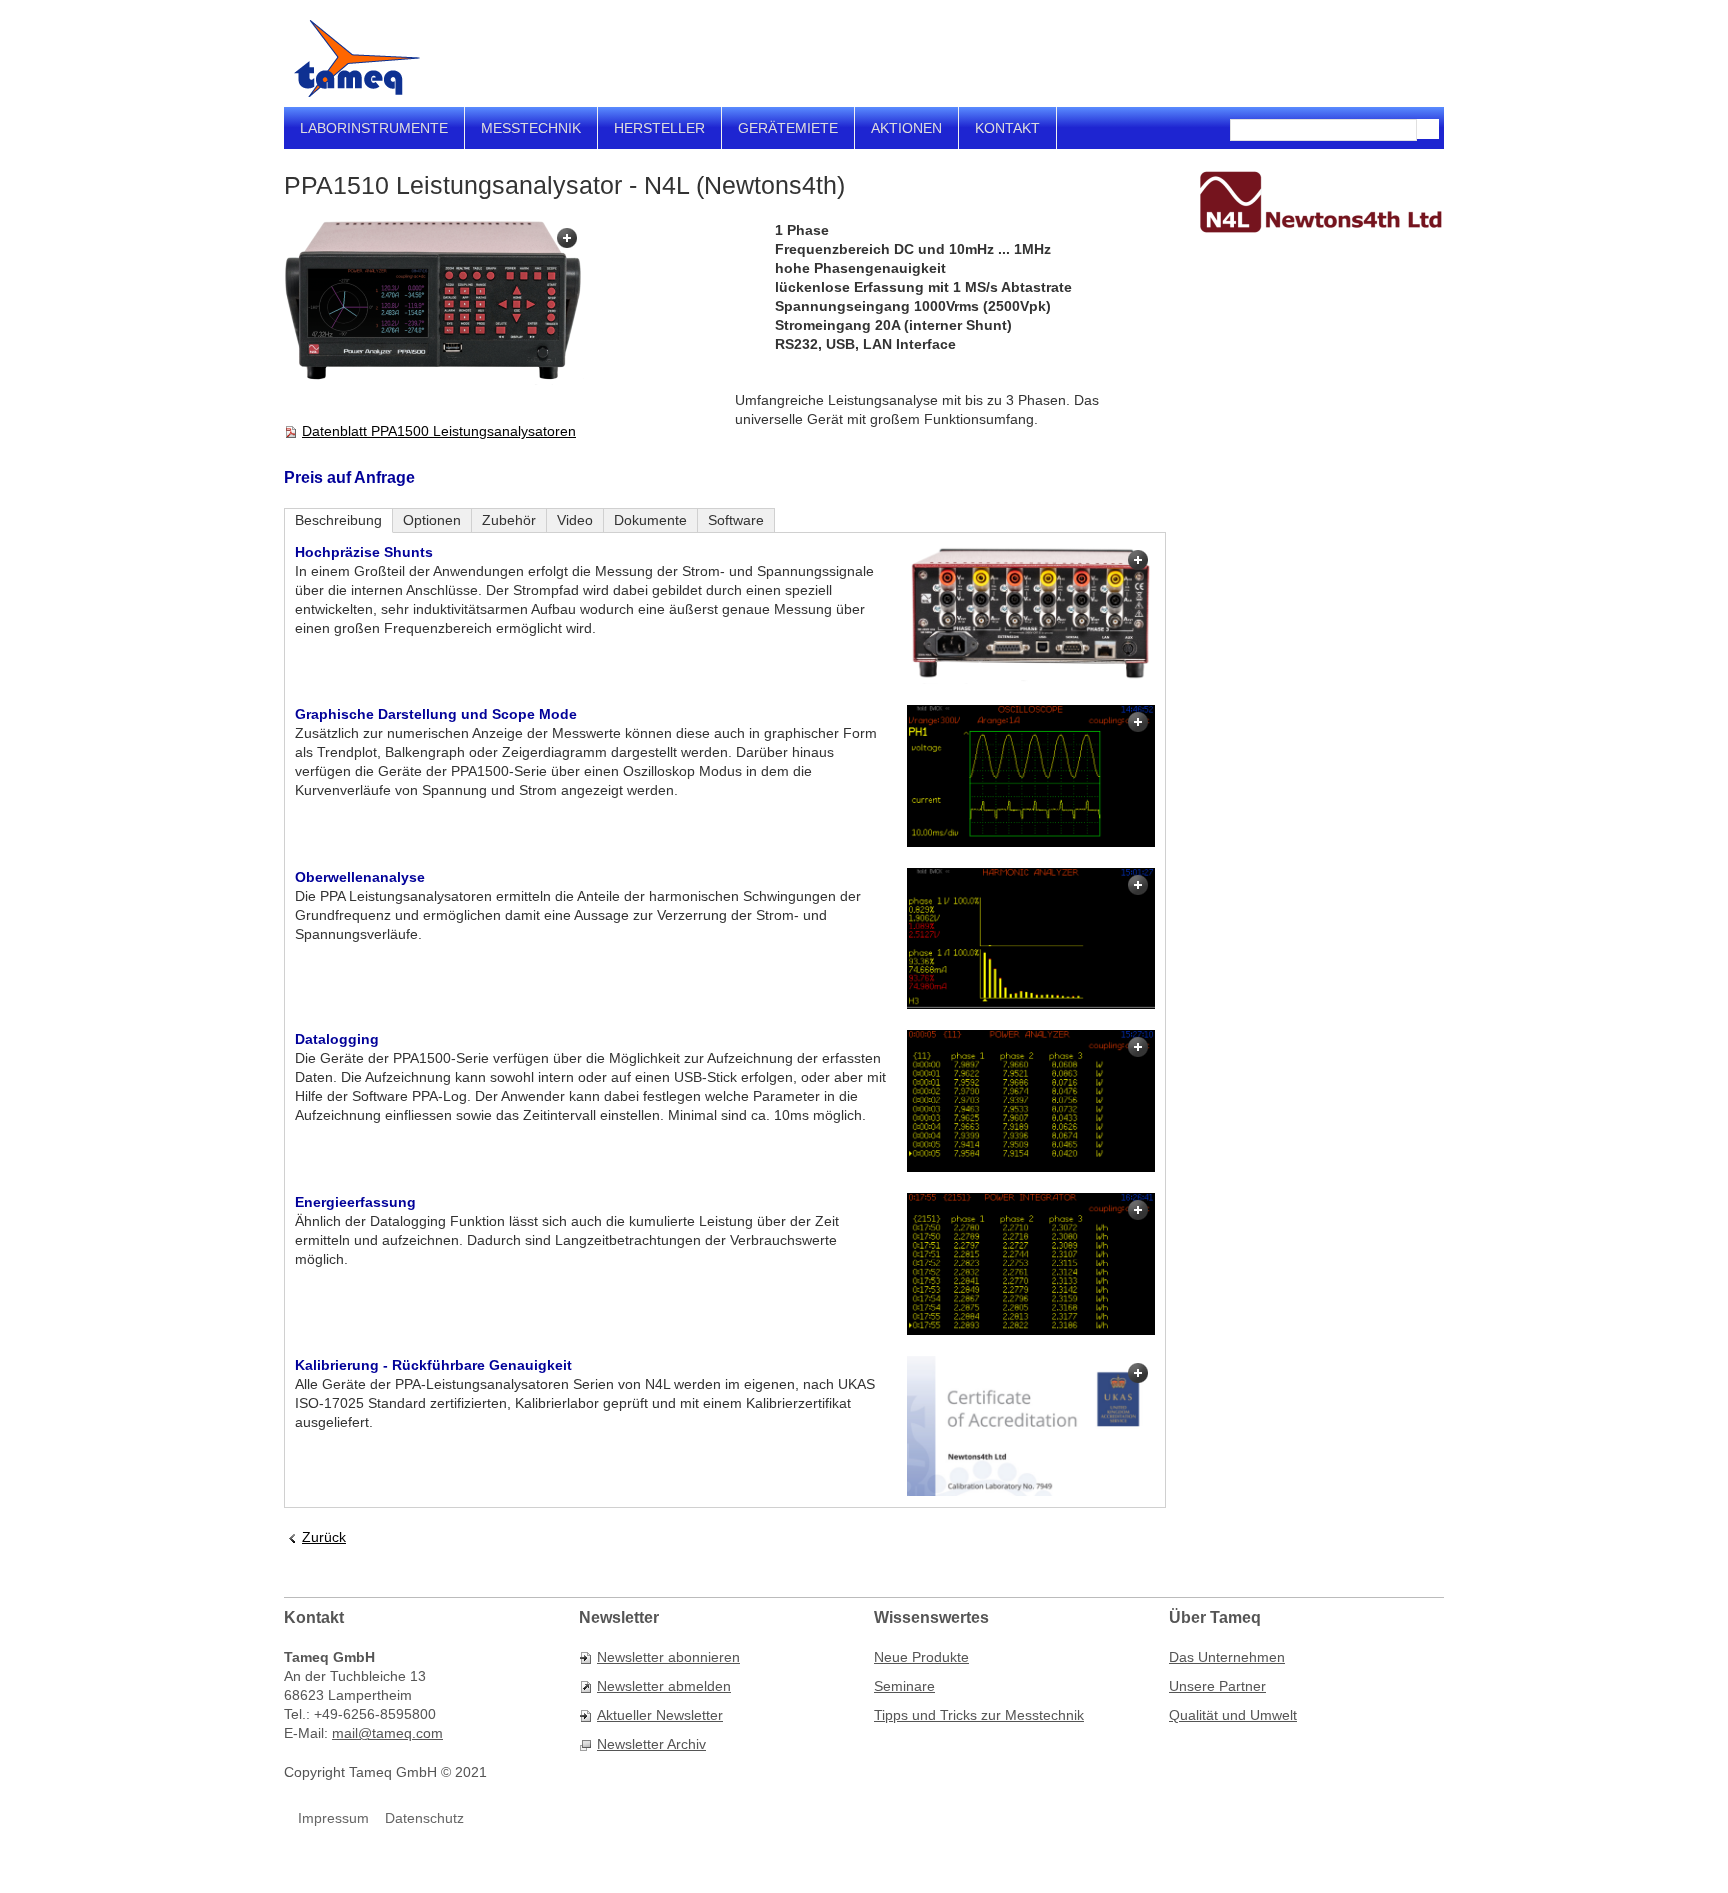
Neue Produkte (921, 1657)
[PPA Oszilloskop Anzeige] (1031, 776)
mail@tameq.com (387, 1733)
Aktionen (906, 128)
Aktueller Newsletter (660, 1715)
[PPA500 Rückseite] (1031, 613)
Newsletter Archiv (651, 1744)
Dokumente (650, 520)
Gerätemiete (788, 128)
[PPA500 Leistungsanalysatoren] (434, 303)
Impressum (333, 1818)
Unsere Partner (1217, 1686)
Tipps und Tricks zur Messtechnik (979, 1715)
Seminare (904, 1686)
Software (736, 520)
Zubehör (509, 520)
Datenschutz (424, 1818)
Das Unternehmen (1227, 1657)
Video (575, 520)
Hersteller (659, 128)
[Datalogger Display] (1031, 1101)
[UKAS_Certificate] (1031, 1426)
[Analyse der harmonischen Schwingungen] (1031, 939)
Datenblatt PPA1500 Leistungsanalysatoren (439, 431)
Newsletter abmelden (664, 1686)
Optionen (432, 520)
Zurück (324, 1537)
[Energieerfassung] (1031, 1264)
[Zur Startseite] (357, 58)
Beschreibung (338, 520)
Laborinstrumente (374, 128)
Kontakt (1007, 128)
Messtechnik (531, 128)
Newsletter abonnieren (668, 1657)
